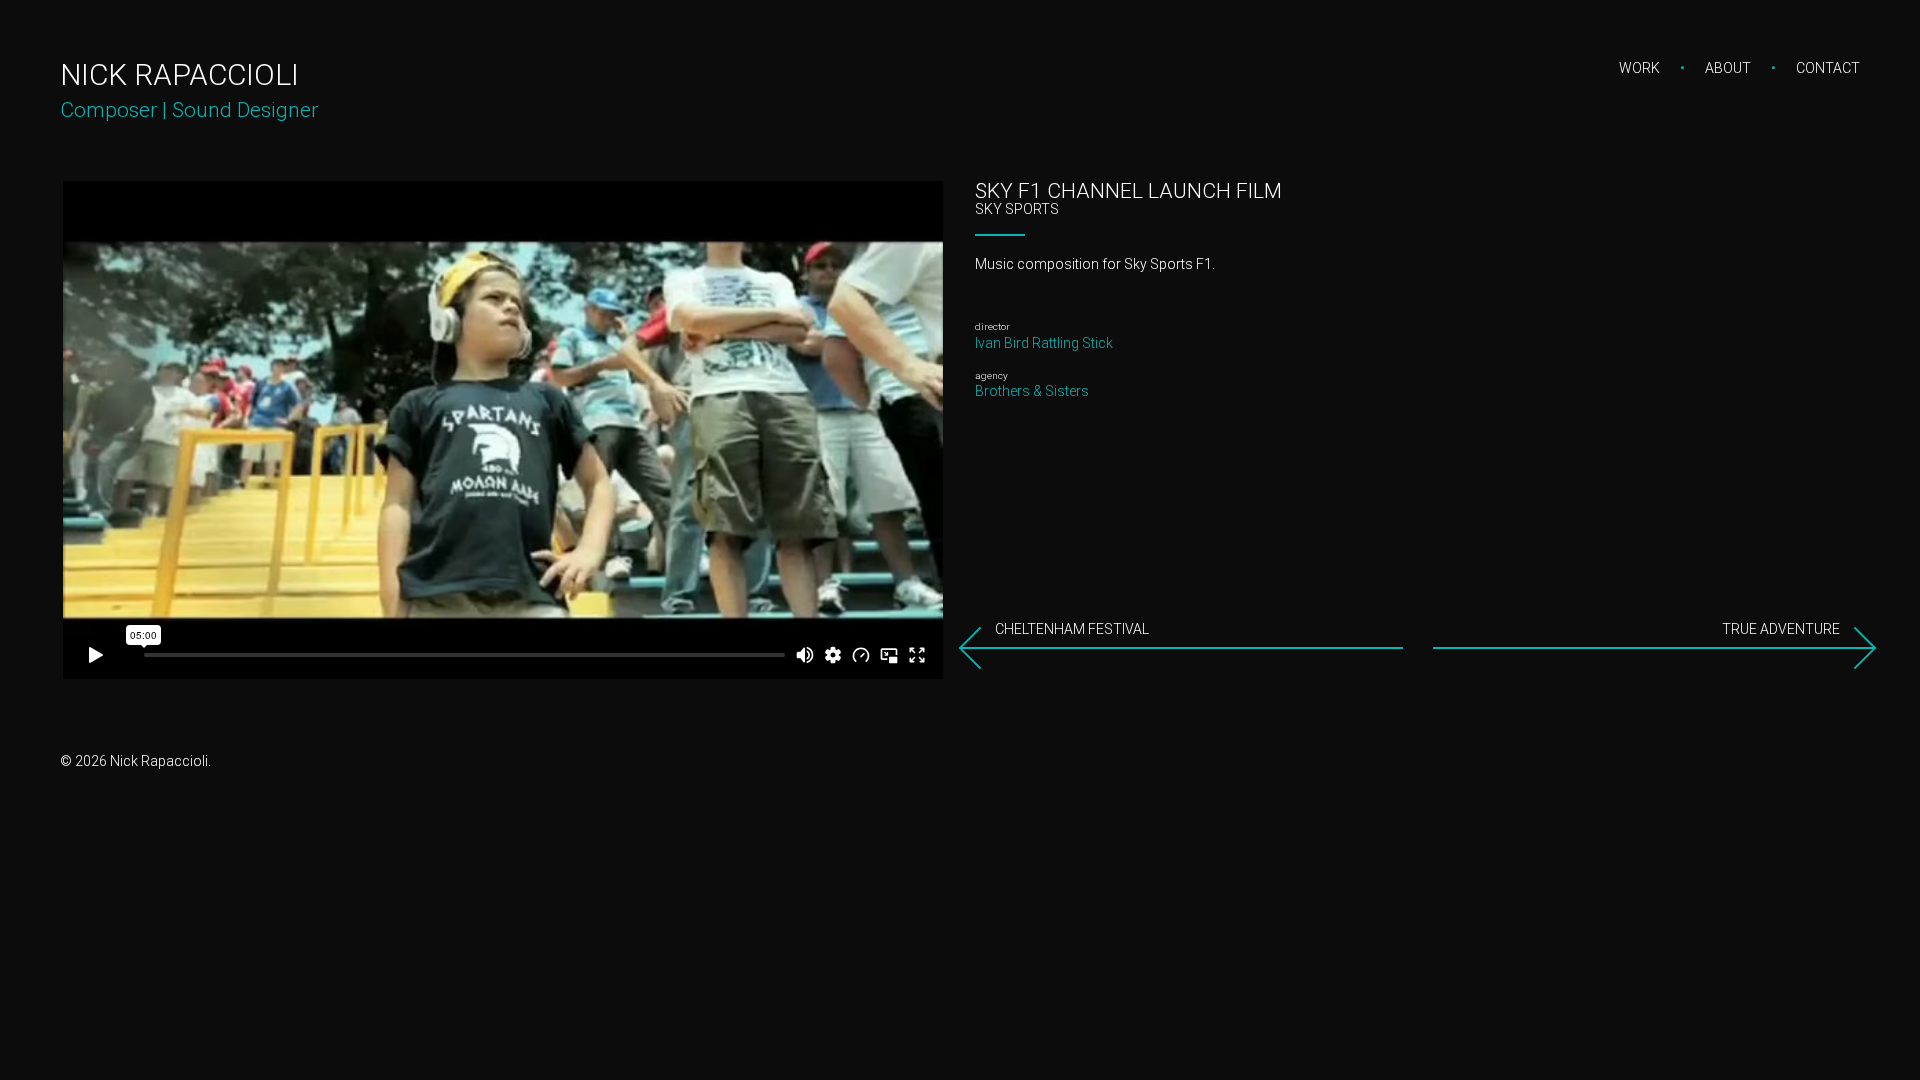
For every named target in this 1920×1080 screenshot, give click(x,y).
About (1728, 68)
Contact (1828, 68)
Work (1639, 68)
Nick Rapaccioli (179, 74)
